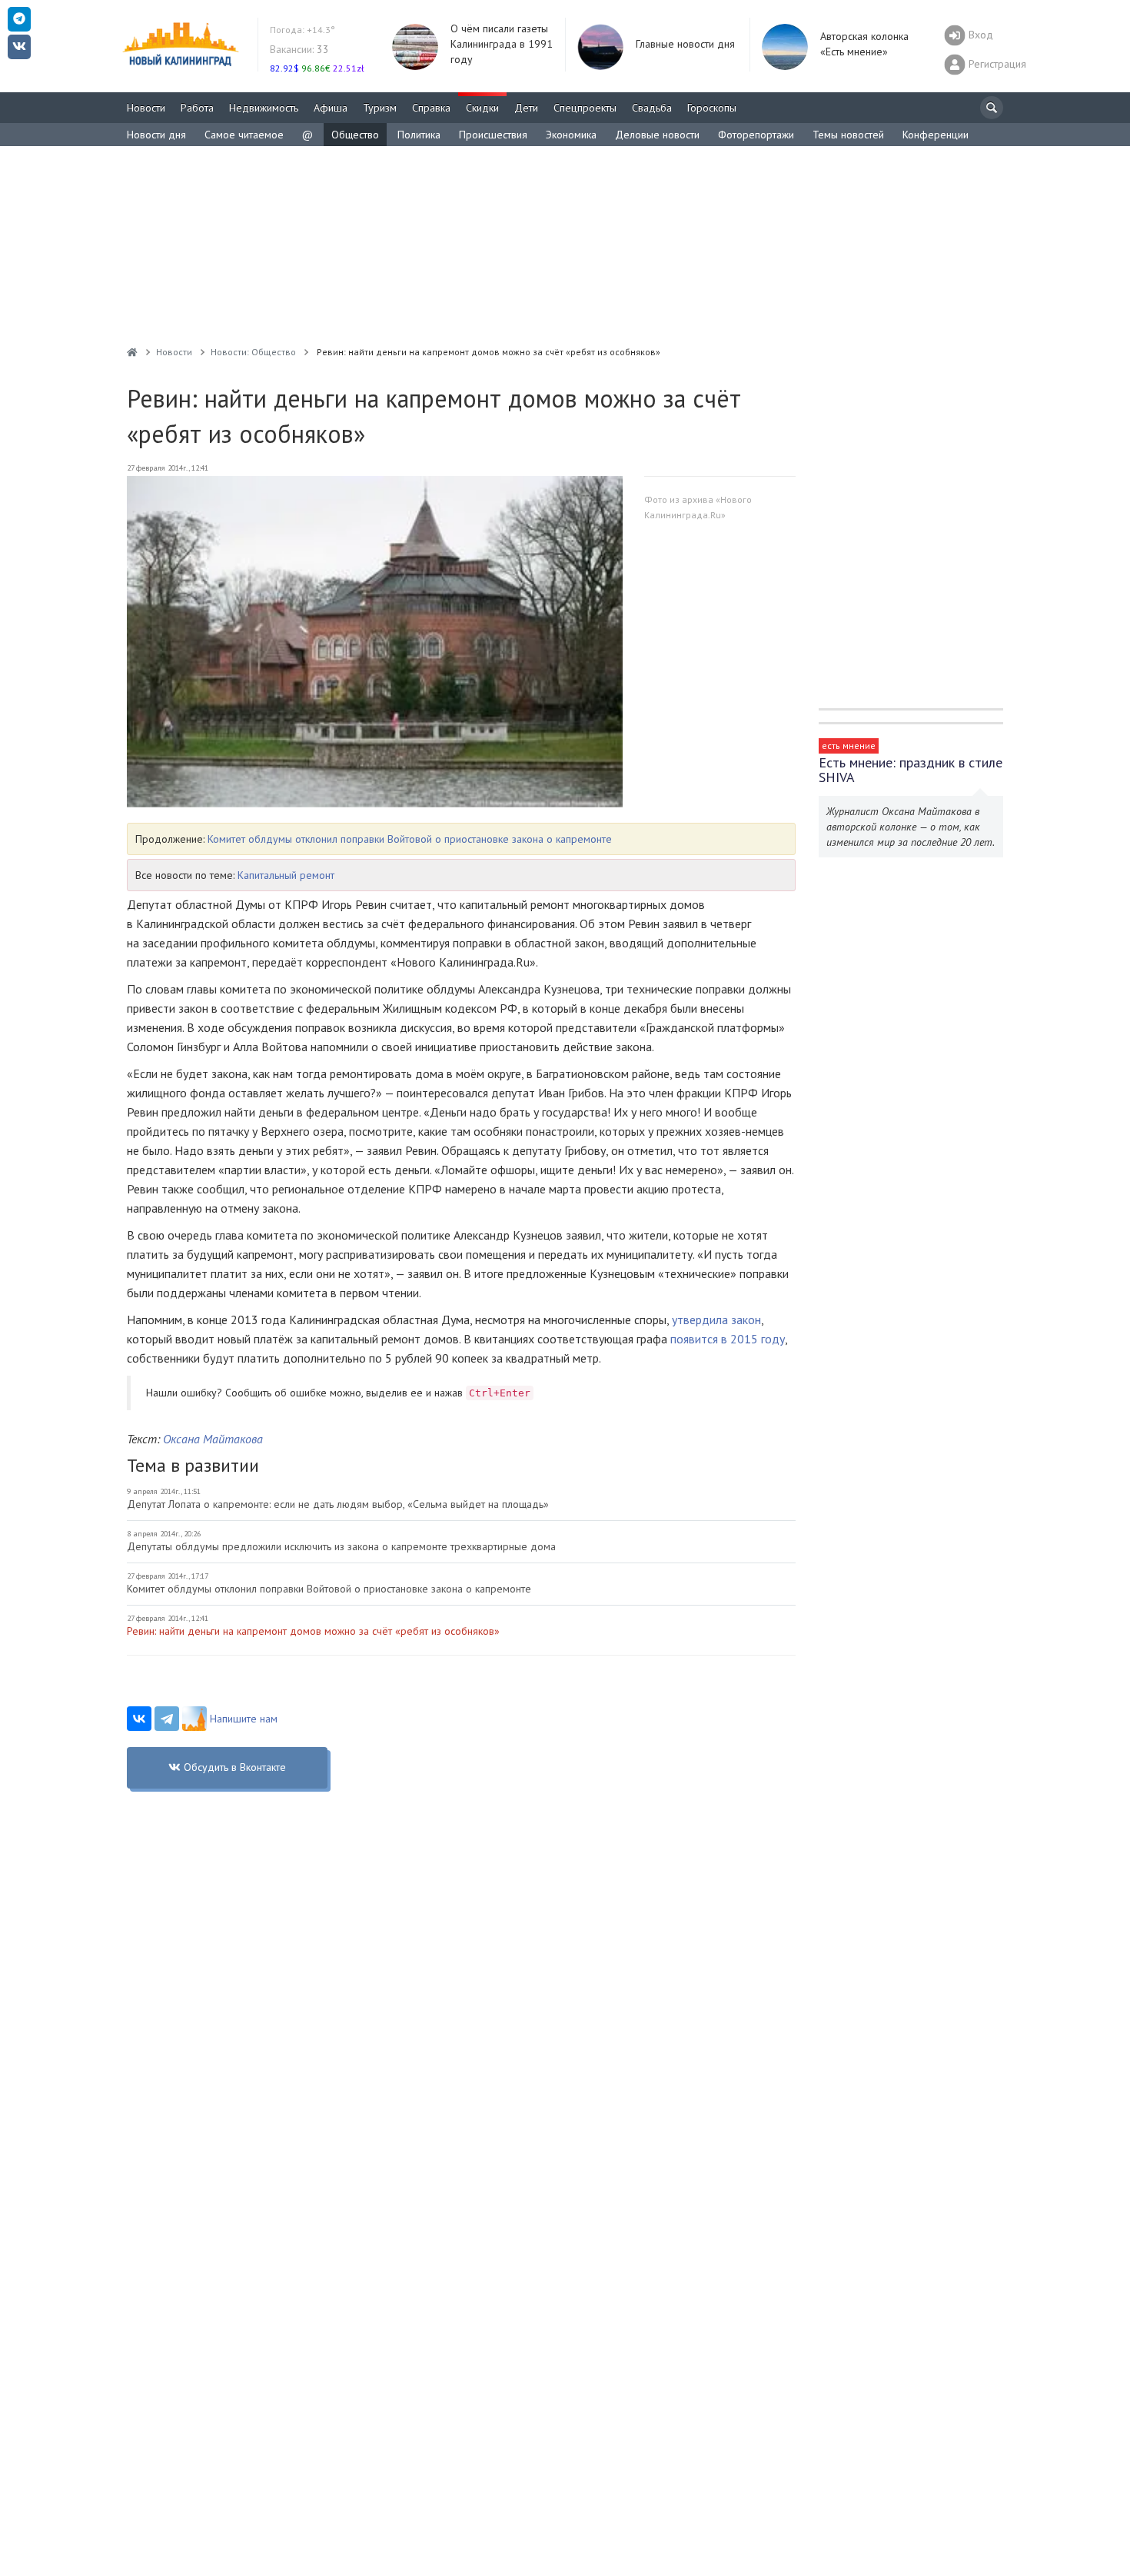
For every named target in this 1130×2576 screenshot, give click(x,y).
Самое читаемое (244, 135)
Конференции (936, 135)
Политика (419, 135)
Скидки (482, 108)
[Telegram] (167, 1719)
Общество (355, 135)
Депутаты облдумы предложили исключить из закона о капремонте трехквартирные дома (341, 1546)
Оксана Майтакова (213, 1439)
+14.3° (302, 30)
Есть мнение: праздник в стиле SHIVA (911, 770)
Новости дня (156, 135)
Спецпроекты (585, 108)
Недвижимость (264, 108)
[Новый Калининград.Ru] (132, 352)
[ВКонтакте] (139, 1719)
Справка (431, 108)
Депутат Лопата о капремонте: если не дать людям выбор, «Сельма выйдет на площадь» (338, 1504)
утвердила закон (716, 1320)
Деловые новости (657, 135)
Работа (197, 108)
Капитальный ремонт (286, 875)
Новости (146, 108)
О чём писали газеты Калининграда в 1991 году (502, 44)
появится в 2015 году (728, 1339)
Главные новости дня (685, 44)
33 (299, 49)
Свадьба (652, 108)
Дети (526, 108)
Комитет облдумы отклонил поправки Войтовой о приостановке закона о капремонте (410, 839)
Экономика (571, 135)
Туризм (380, 108)
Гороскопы (712, 108)
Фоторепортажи (756, 135)
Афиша (331, 108)
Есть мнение (849, 746)
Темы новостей (848, 135)
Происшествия (493, 135)
